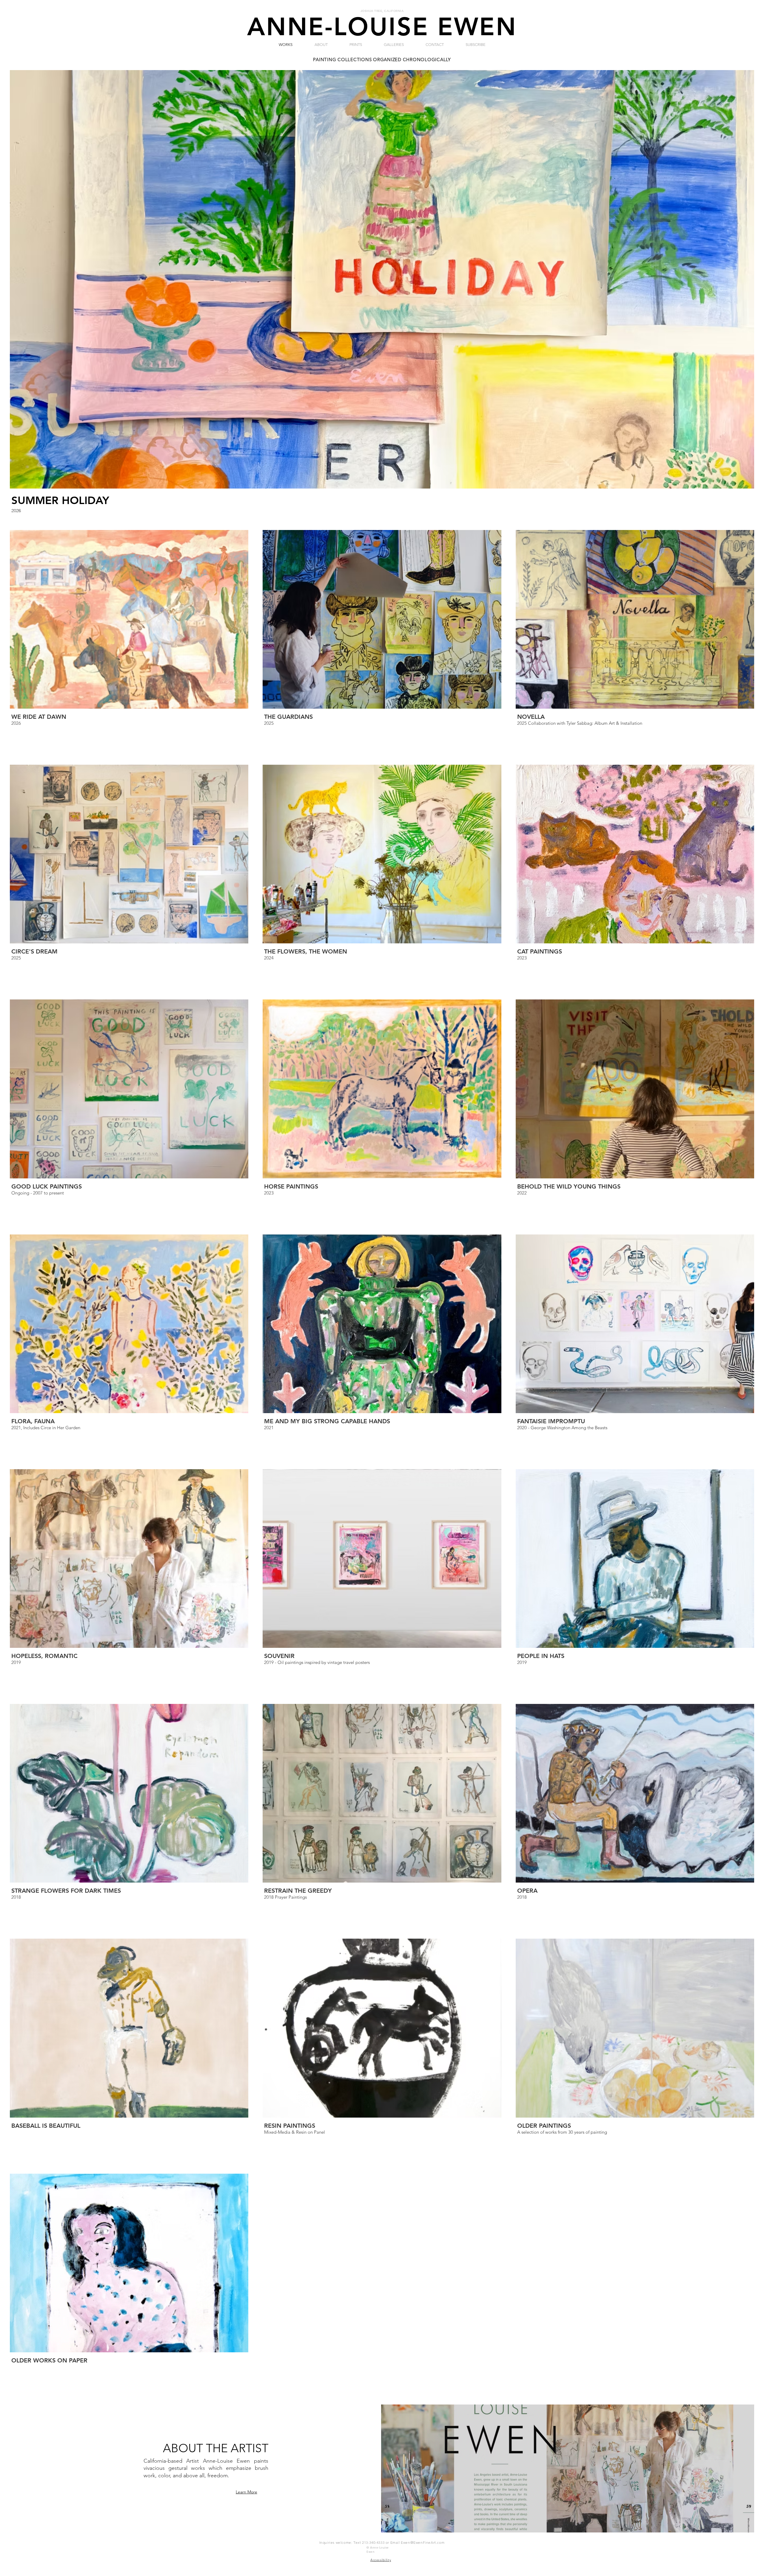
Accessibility (381, 2560)
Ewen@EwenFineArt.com (423, 2542)
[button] (321, 45)
